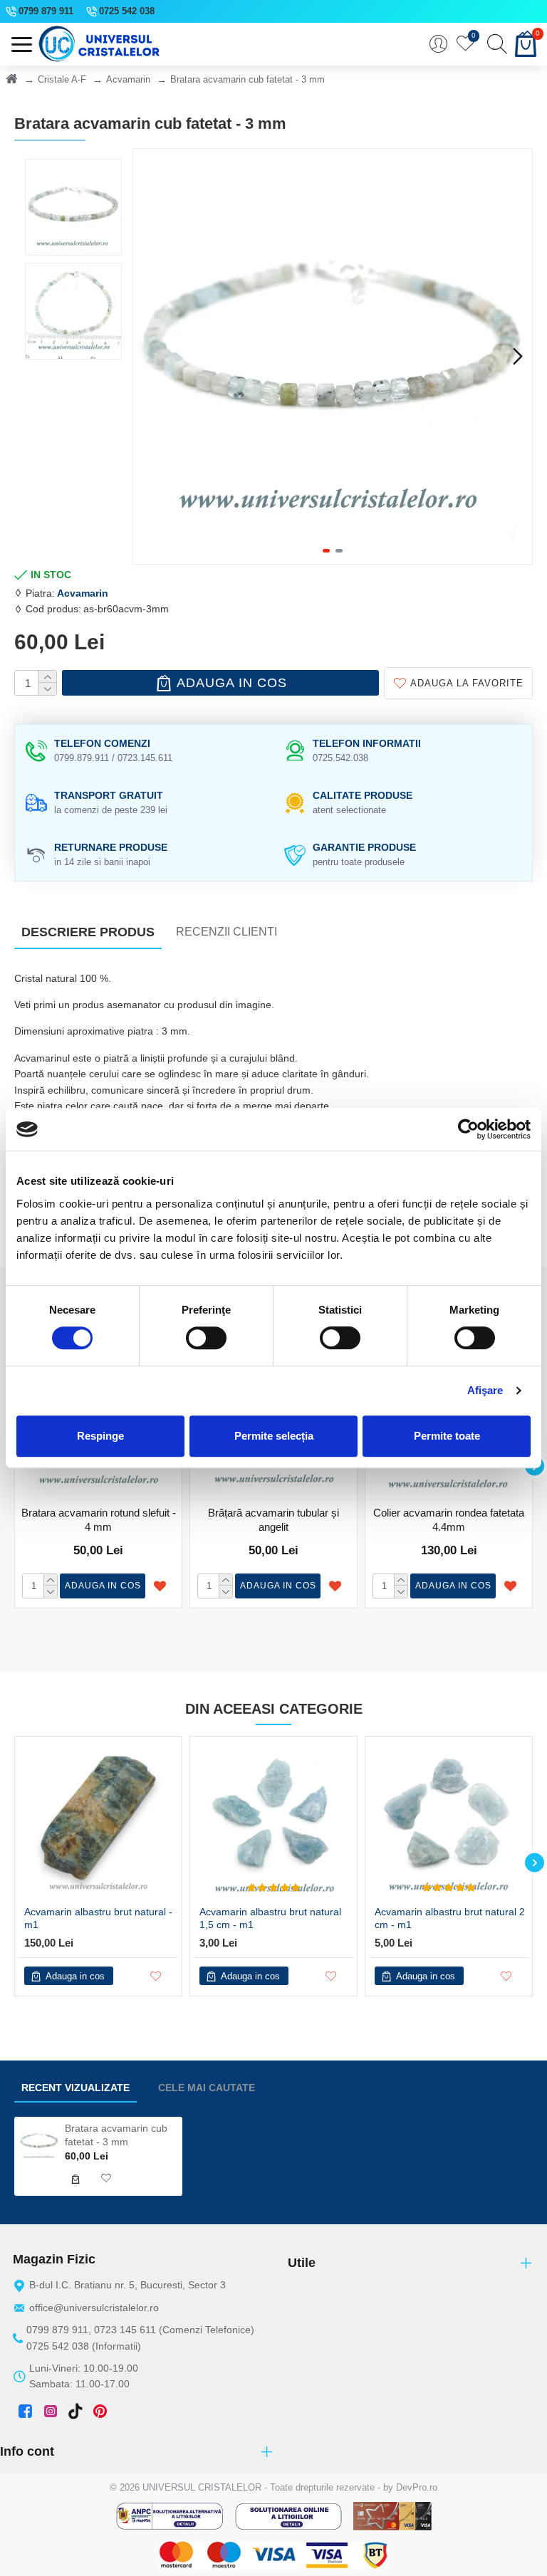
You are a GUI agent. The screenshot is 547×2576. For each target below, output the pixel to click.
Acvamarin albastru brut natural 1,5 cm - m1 (270, 1918)
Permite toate (447, 1436)
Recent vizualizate (75, 2088)
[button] (147, 356)
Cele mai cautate (207, 2088)
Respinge (100, 1436)
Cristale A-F (62, 79)
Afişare (485, 1390)
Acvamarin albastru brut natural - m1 (98, 1918)
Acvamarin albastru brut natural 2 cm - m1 (450, 1918)
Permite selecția (274, 1436)
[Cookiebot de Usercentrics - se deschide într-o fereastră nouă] (468, 1129)
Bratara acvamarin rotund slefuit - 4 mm (99, 1520)
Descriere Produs (88, 932)
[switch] (206, 1338)
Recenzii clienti (226, 932)
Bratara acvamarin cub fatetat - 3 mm (116, 2135)
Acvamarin (128, 79)
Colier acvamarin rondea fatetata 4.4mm (449, 1520)
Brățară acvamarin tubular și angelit (273, 1520)
